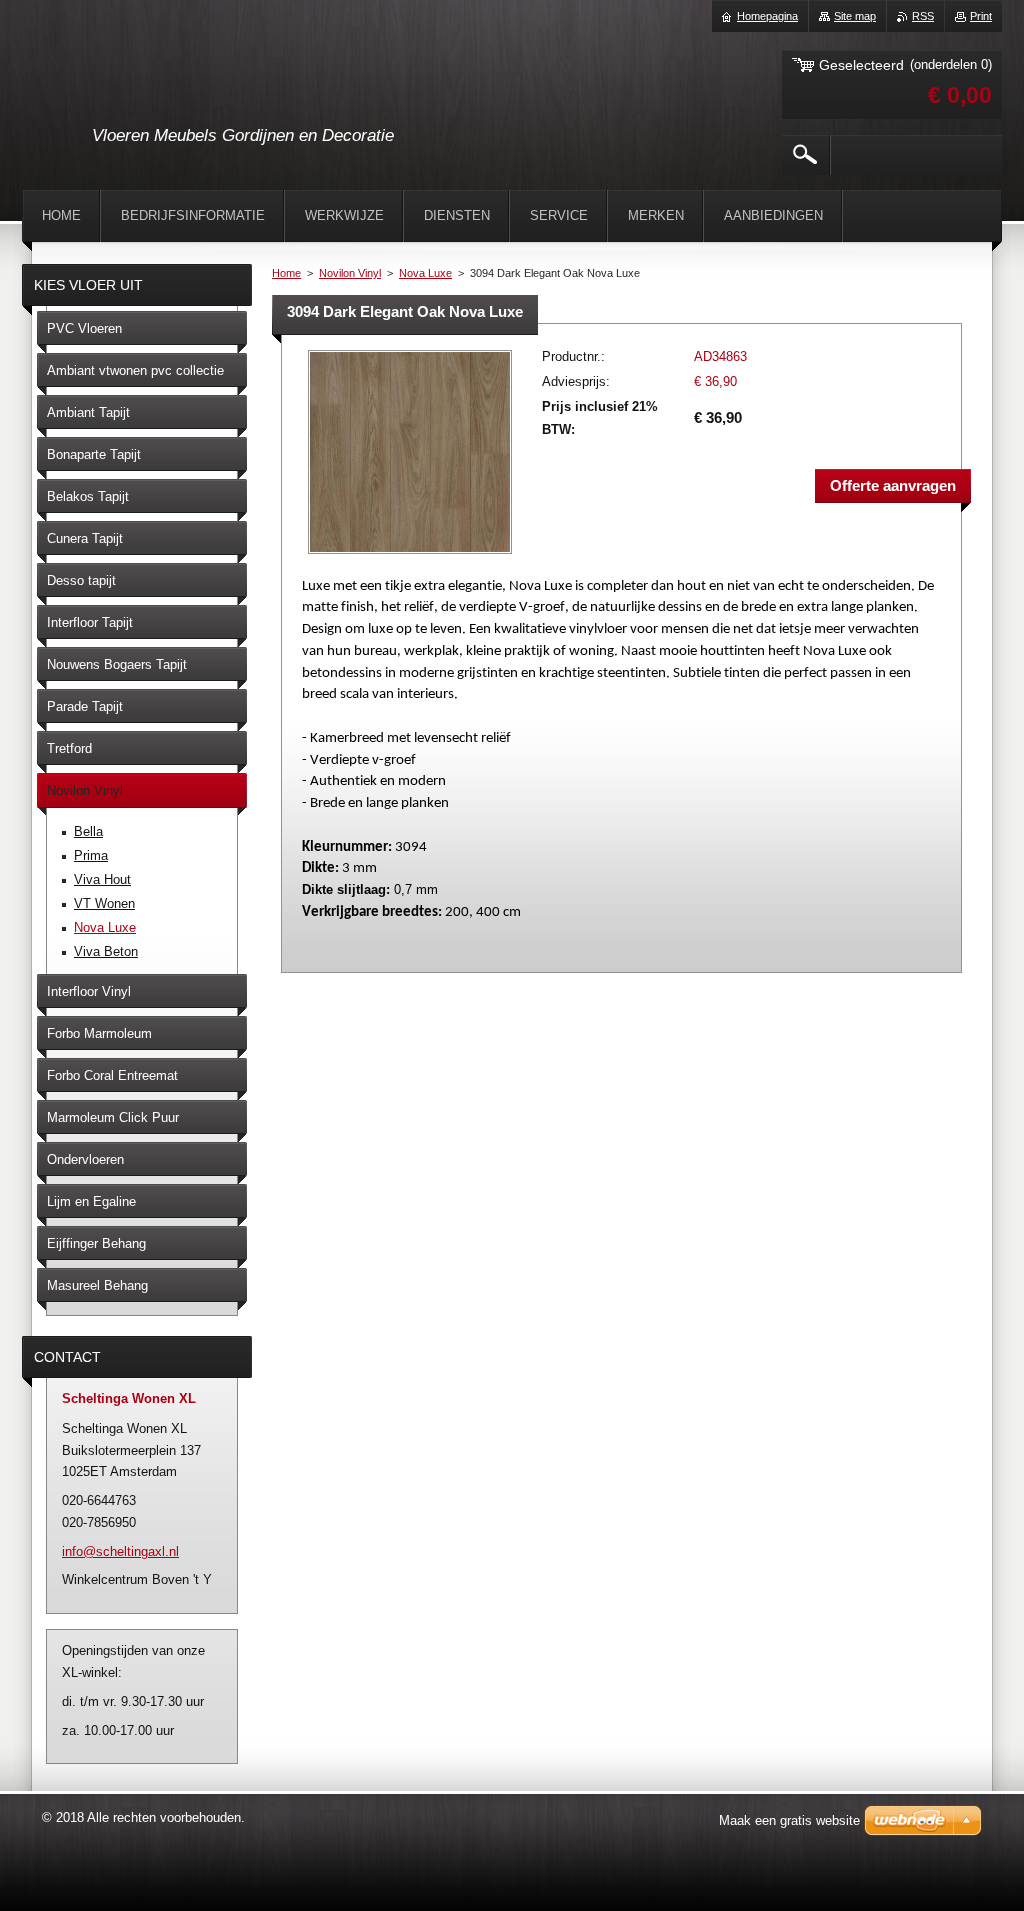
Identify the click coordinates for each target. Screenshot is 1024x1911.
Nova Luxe (425, 273)
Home (286, 273)
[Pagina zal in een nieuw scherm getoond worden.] (410, 555)
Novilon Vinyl (350, 273)
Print (981, 16)
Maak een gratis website (789, 1820)
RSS (923, 16)
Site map (855, 16)
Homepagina (767, 16)
